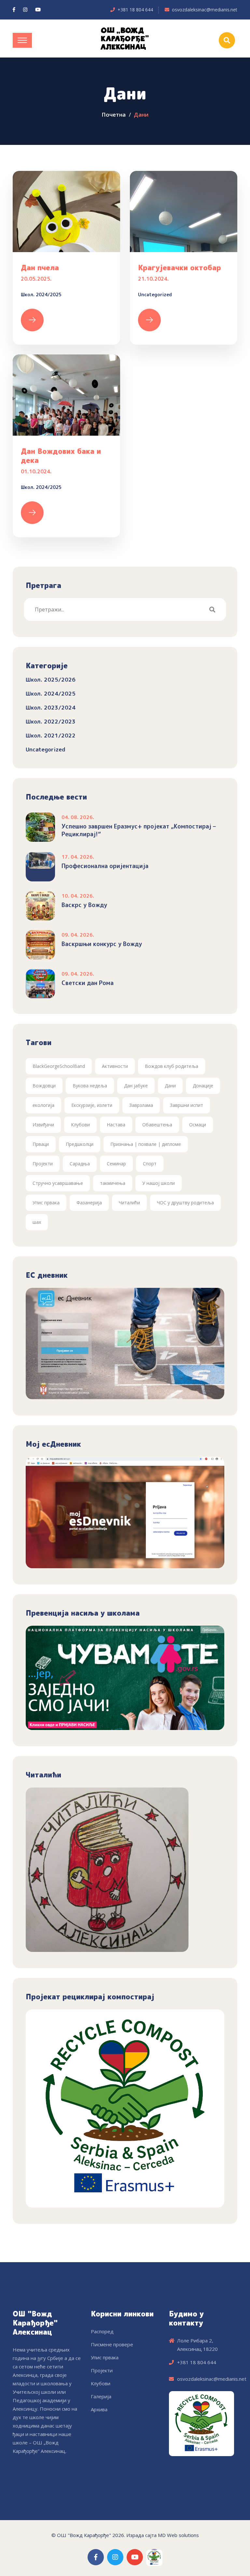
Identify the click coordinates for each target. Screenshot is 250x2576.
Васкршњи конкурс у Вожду (102, 944)
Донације (203, 1086)
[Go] (212, 609)
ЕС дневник (47, 1275)
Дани (170, 1086)
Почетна (114, 115)
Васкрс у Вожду (84, 905)
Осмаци (198, 1125)
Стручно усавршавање (58, 1183)
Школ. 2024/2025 (41, 295)
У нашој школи (159, 1183)
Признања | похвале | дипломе (146, 1144)
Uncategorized (155, 295)
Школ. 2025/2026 (51, 679)
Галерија (101, 2396)
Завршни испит (187, 1105)
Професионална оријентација (105, 866)
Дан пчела (40, 268)
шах (37, 1222)
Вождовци (44, 1086)
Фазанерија (89, 1203)
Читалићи (129, 1203)
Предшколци (80, 1144)
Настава (116, 1125)
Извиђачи (43, 1125)
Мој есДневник (53, 1444)
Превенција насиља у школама (83, 1613)
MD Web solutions (178, 2535)
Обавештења (157, 1125)
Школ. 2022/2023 (51, 721)
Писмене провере (112, 2344)
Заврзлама (141, 1105)
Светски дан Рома (88, 983)
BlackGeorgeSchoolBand (59, 1066)
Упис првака (46, 1203)
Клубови (80, 1125)
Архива (99, 2409)
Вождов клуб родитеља (172, 1066)
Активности (115, 1066)
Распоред (102, 2331)
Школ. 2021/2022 (51, 735)
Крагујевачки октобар (180, 268)
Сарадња (80, 1164)
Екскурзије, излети (92, 1105)
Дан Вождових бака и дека (61, 456)
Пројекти (43, 1164)
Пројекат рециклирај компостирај (90, 1997)
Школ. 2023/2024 (51, 707)
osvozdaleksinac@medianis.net (205, 10)
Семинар (116, 1164)
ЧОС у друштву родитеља (185, 1203)
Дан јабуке (136, 1086)
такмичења (113, 1183)
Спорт (150, 1164)
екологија (43, 1105)
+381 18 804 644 (135, 10)
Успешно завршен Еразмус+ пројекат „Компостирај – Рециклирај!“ (139, 830)
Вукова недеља (90, 1086)
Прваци (41, 1144)
